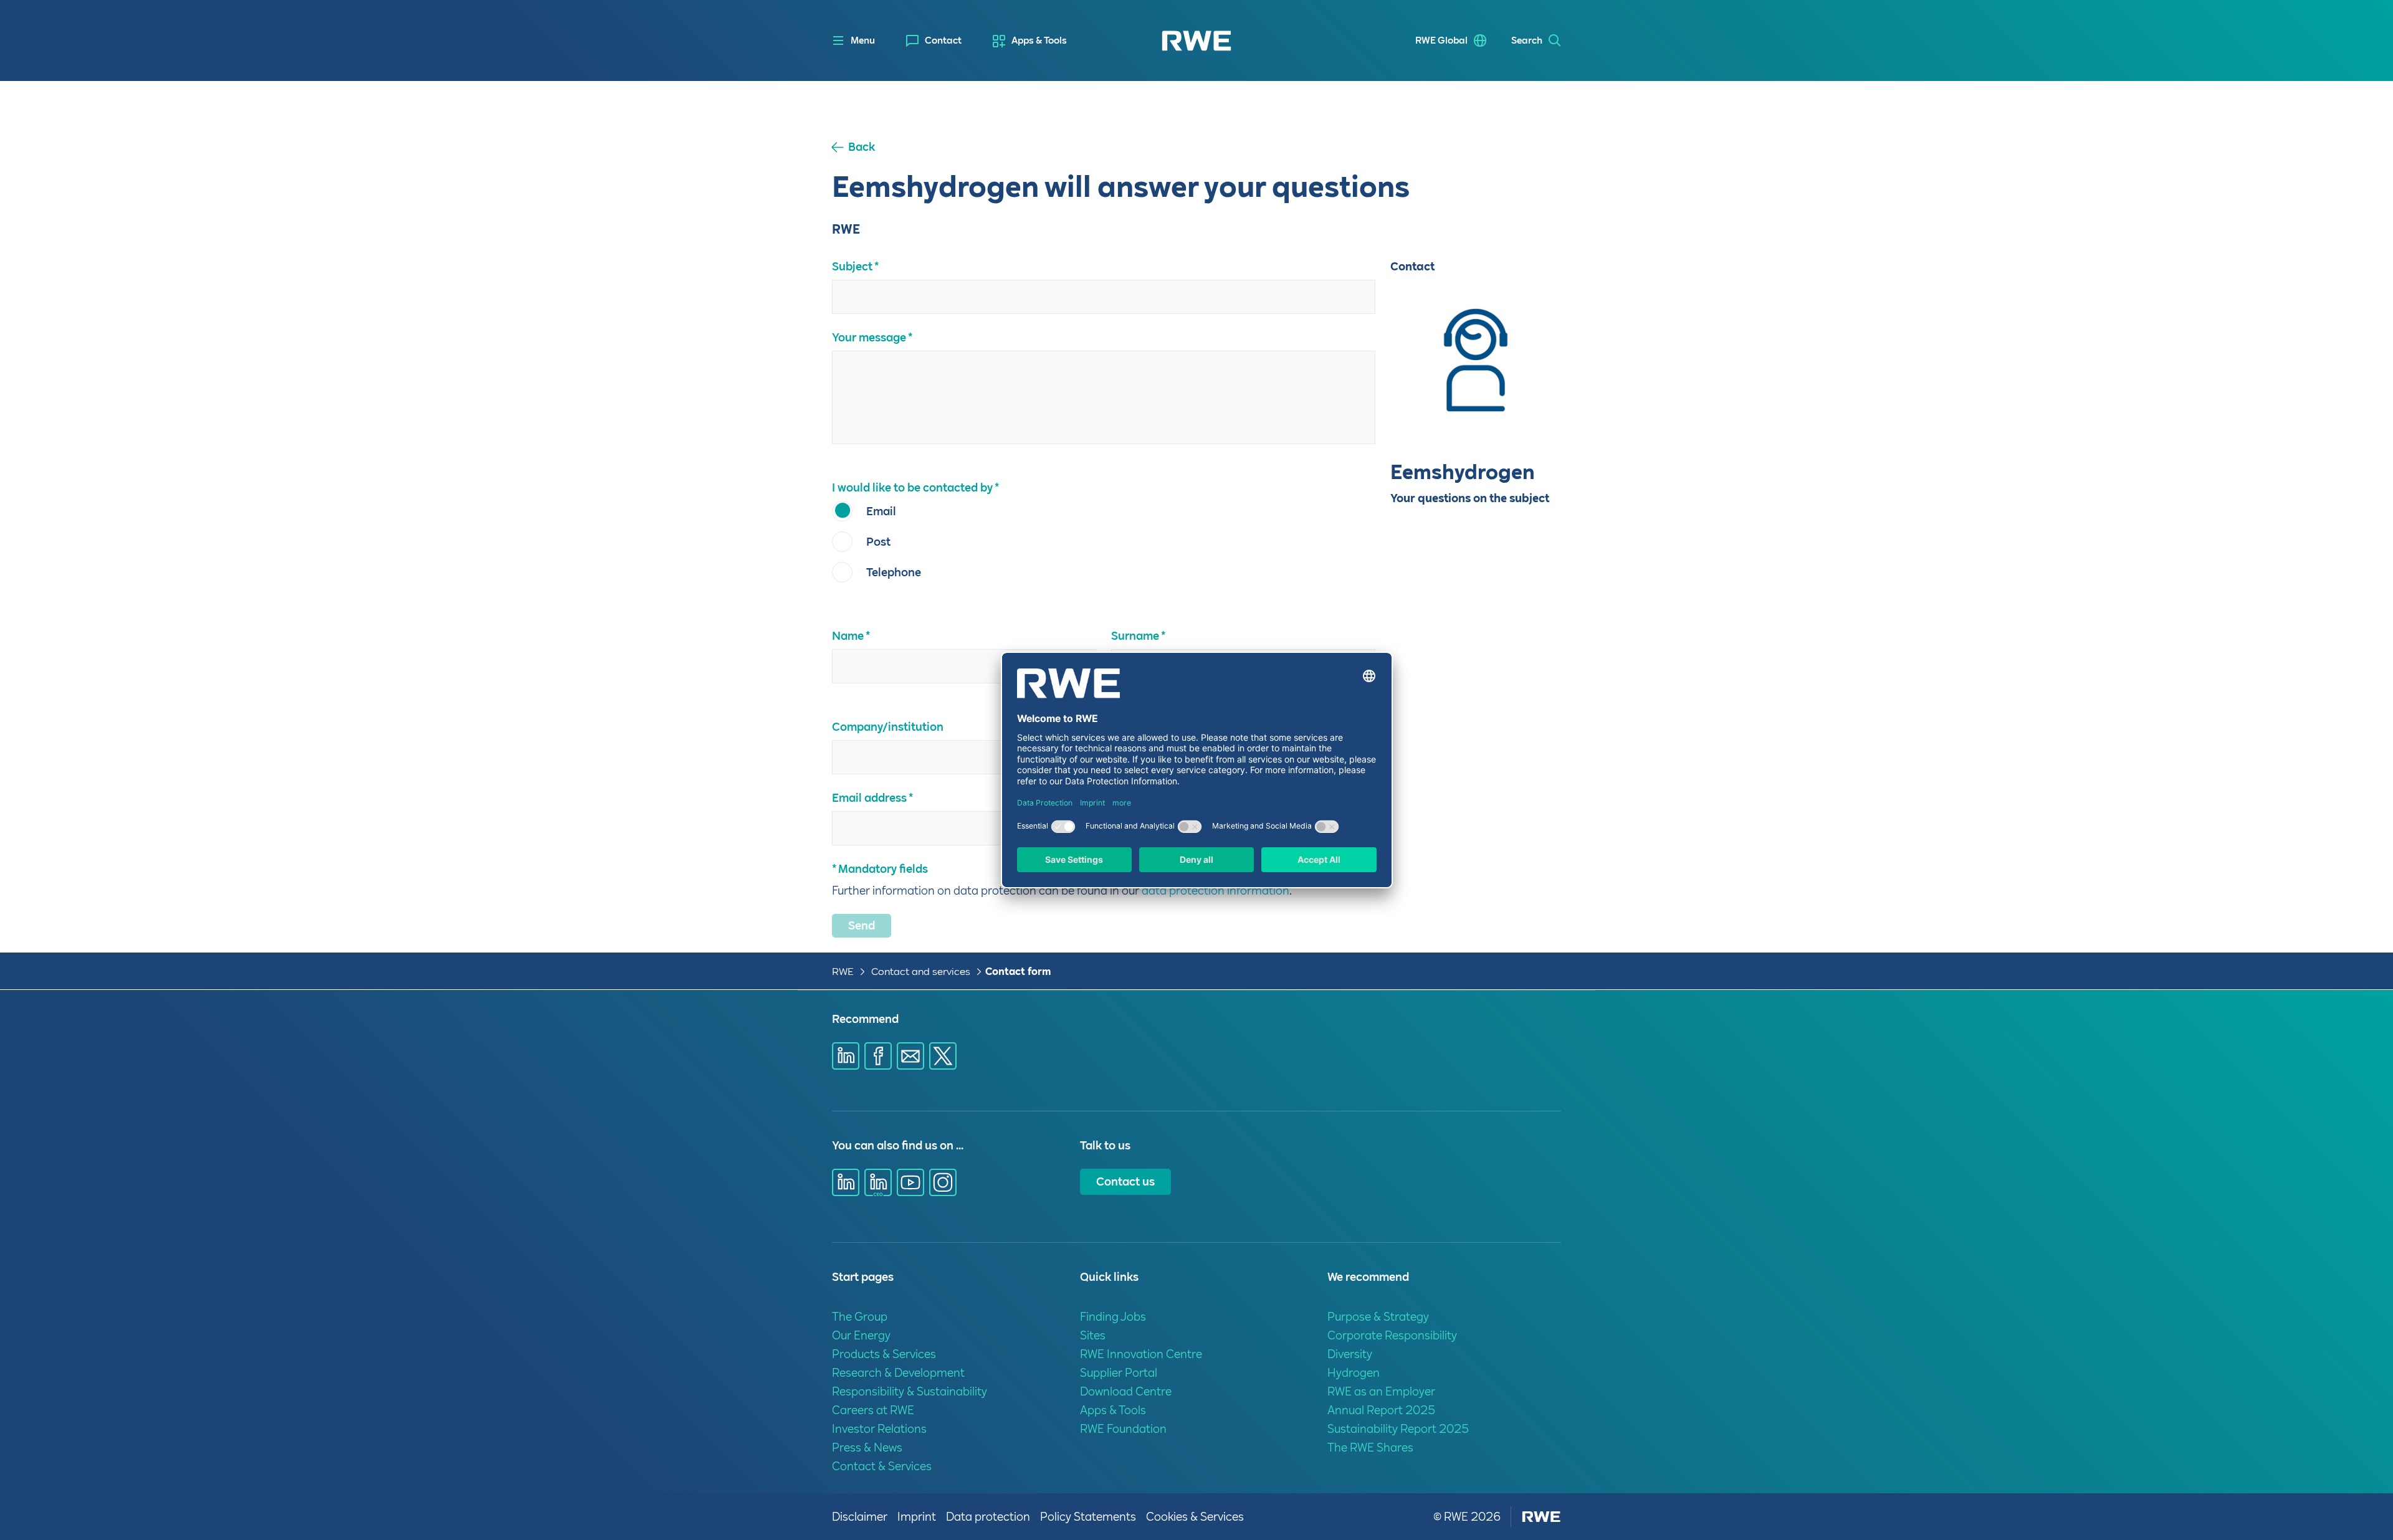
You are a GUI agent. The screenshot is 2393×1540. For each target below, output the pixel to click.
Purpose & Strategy (1378, 1317)
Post (878, 542)
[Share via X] (943, 1056)
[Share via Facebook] (878, 1056)
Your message (869, 337)
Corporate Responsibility (1392, 1335)
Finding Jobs (1113, 1317)
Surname (1135, 636)
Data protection (988, 1517)
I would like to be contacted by (912, 487)
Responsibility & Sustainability (910, 1391)
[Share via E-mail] (910, 1056)
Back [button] (862, 147)
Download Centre (1126, 1391)
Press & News (867, 1447)
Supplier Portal (1119, 1373)
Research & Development (898, 1373)
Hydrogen (1354, 1373)
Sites (1093, 1335)
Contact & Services (882, 1466)
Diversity (1350, 1354)
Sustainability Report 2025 (1398, 1429)
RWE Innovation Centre (1141, 1354)
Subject (852, 266)
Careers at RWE (873, 1410)
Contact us (1125, 1181)
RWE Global (1441, 40)
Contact (943, 40)
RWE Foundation (1123, 1429)
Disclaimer (860, 1517)
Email (881, 511)
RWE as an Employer (1381, 1391)
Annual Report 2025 (1381, 1410)
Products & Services (884, 1354)
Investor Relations (879, 1429)
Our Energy (861, 1335)
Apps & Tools (1039, 40)
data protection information (1216, 891)
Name (848, 636)
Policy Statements (1088, 1517)
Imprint (917, 1517)
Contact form (1018, 972)
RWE (843, 972)
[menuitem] (934, 41)
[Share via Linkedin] (846, 1056)
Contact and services (922, 972)
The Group (860, 1317)
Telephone (894, 572)
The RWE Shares (1370, 1447)
